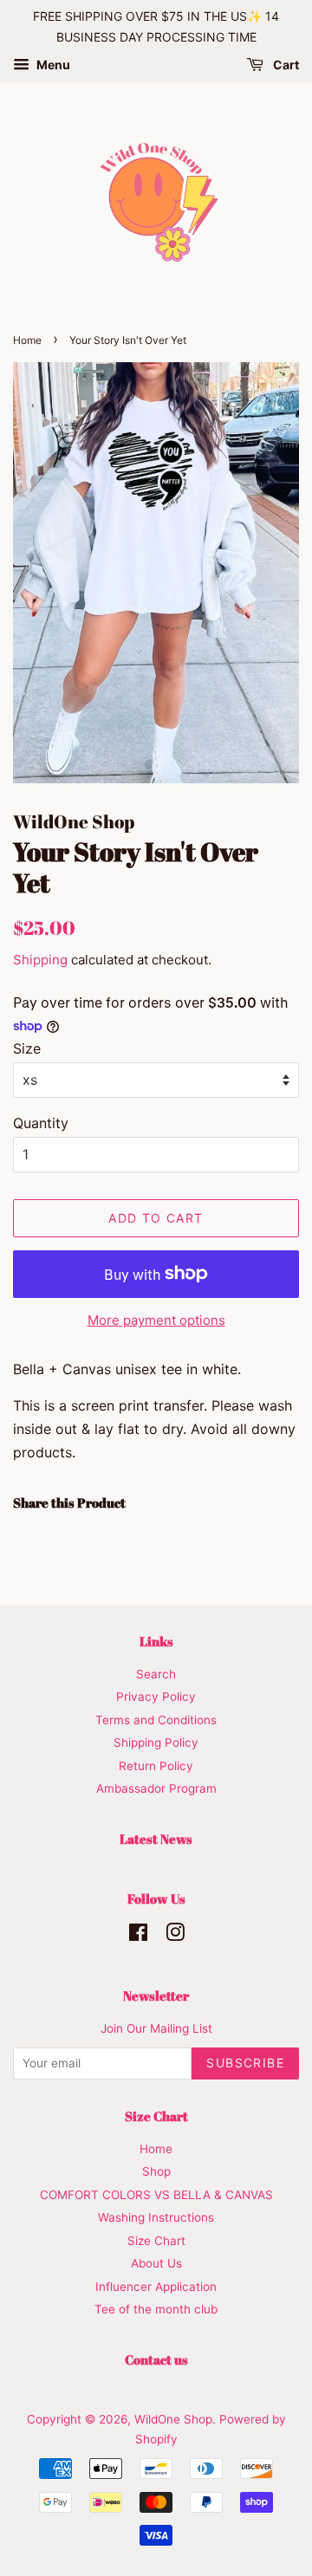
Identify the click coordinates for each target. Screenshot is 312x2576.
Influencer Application (156, 2287)
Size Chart (156, 2241)
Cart (285, 65)
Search (156, 1674)
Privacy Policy (156, 1697)
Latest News (156, 1839)
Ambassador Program (156, 1788)
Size (27, 1048)
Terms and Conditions (156, 1720)
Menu (52, 65)
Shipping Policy (156, 1742)
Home (27, 340)
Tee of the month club (156, 2309)
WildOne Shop (173, 2419)
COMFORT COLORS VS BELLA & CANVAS (156, 2195)
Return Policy (156, 1766)
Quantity (41, 1123)
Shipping (40, 960)
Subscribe (245, 2063)
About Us (156, 2263)
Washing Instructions (156, 2217)
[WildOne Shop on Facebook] (138, 1936)
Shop (156, 2171)
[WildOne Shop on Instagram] (175, 1936)
